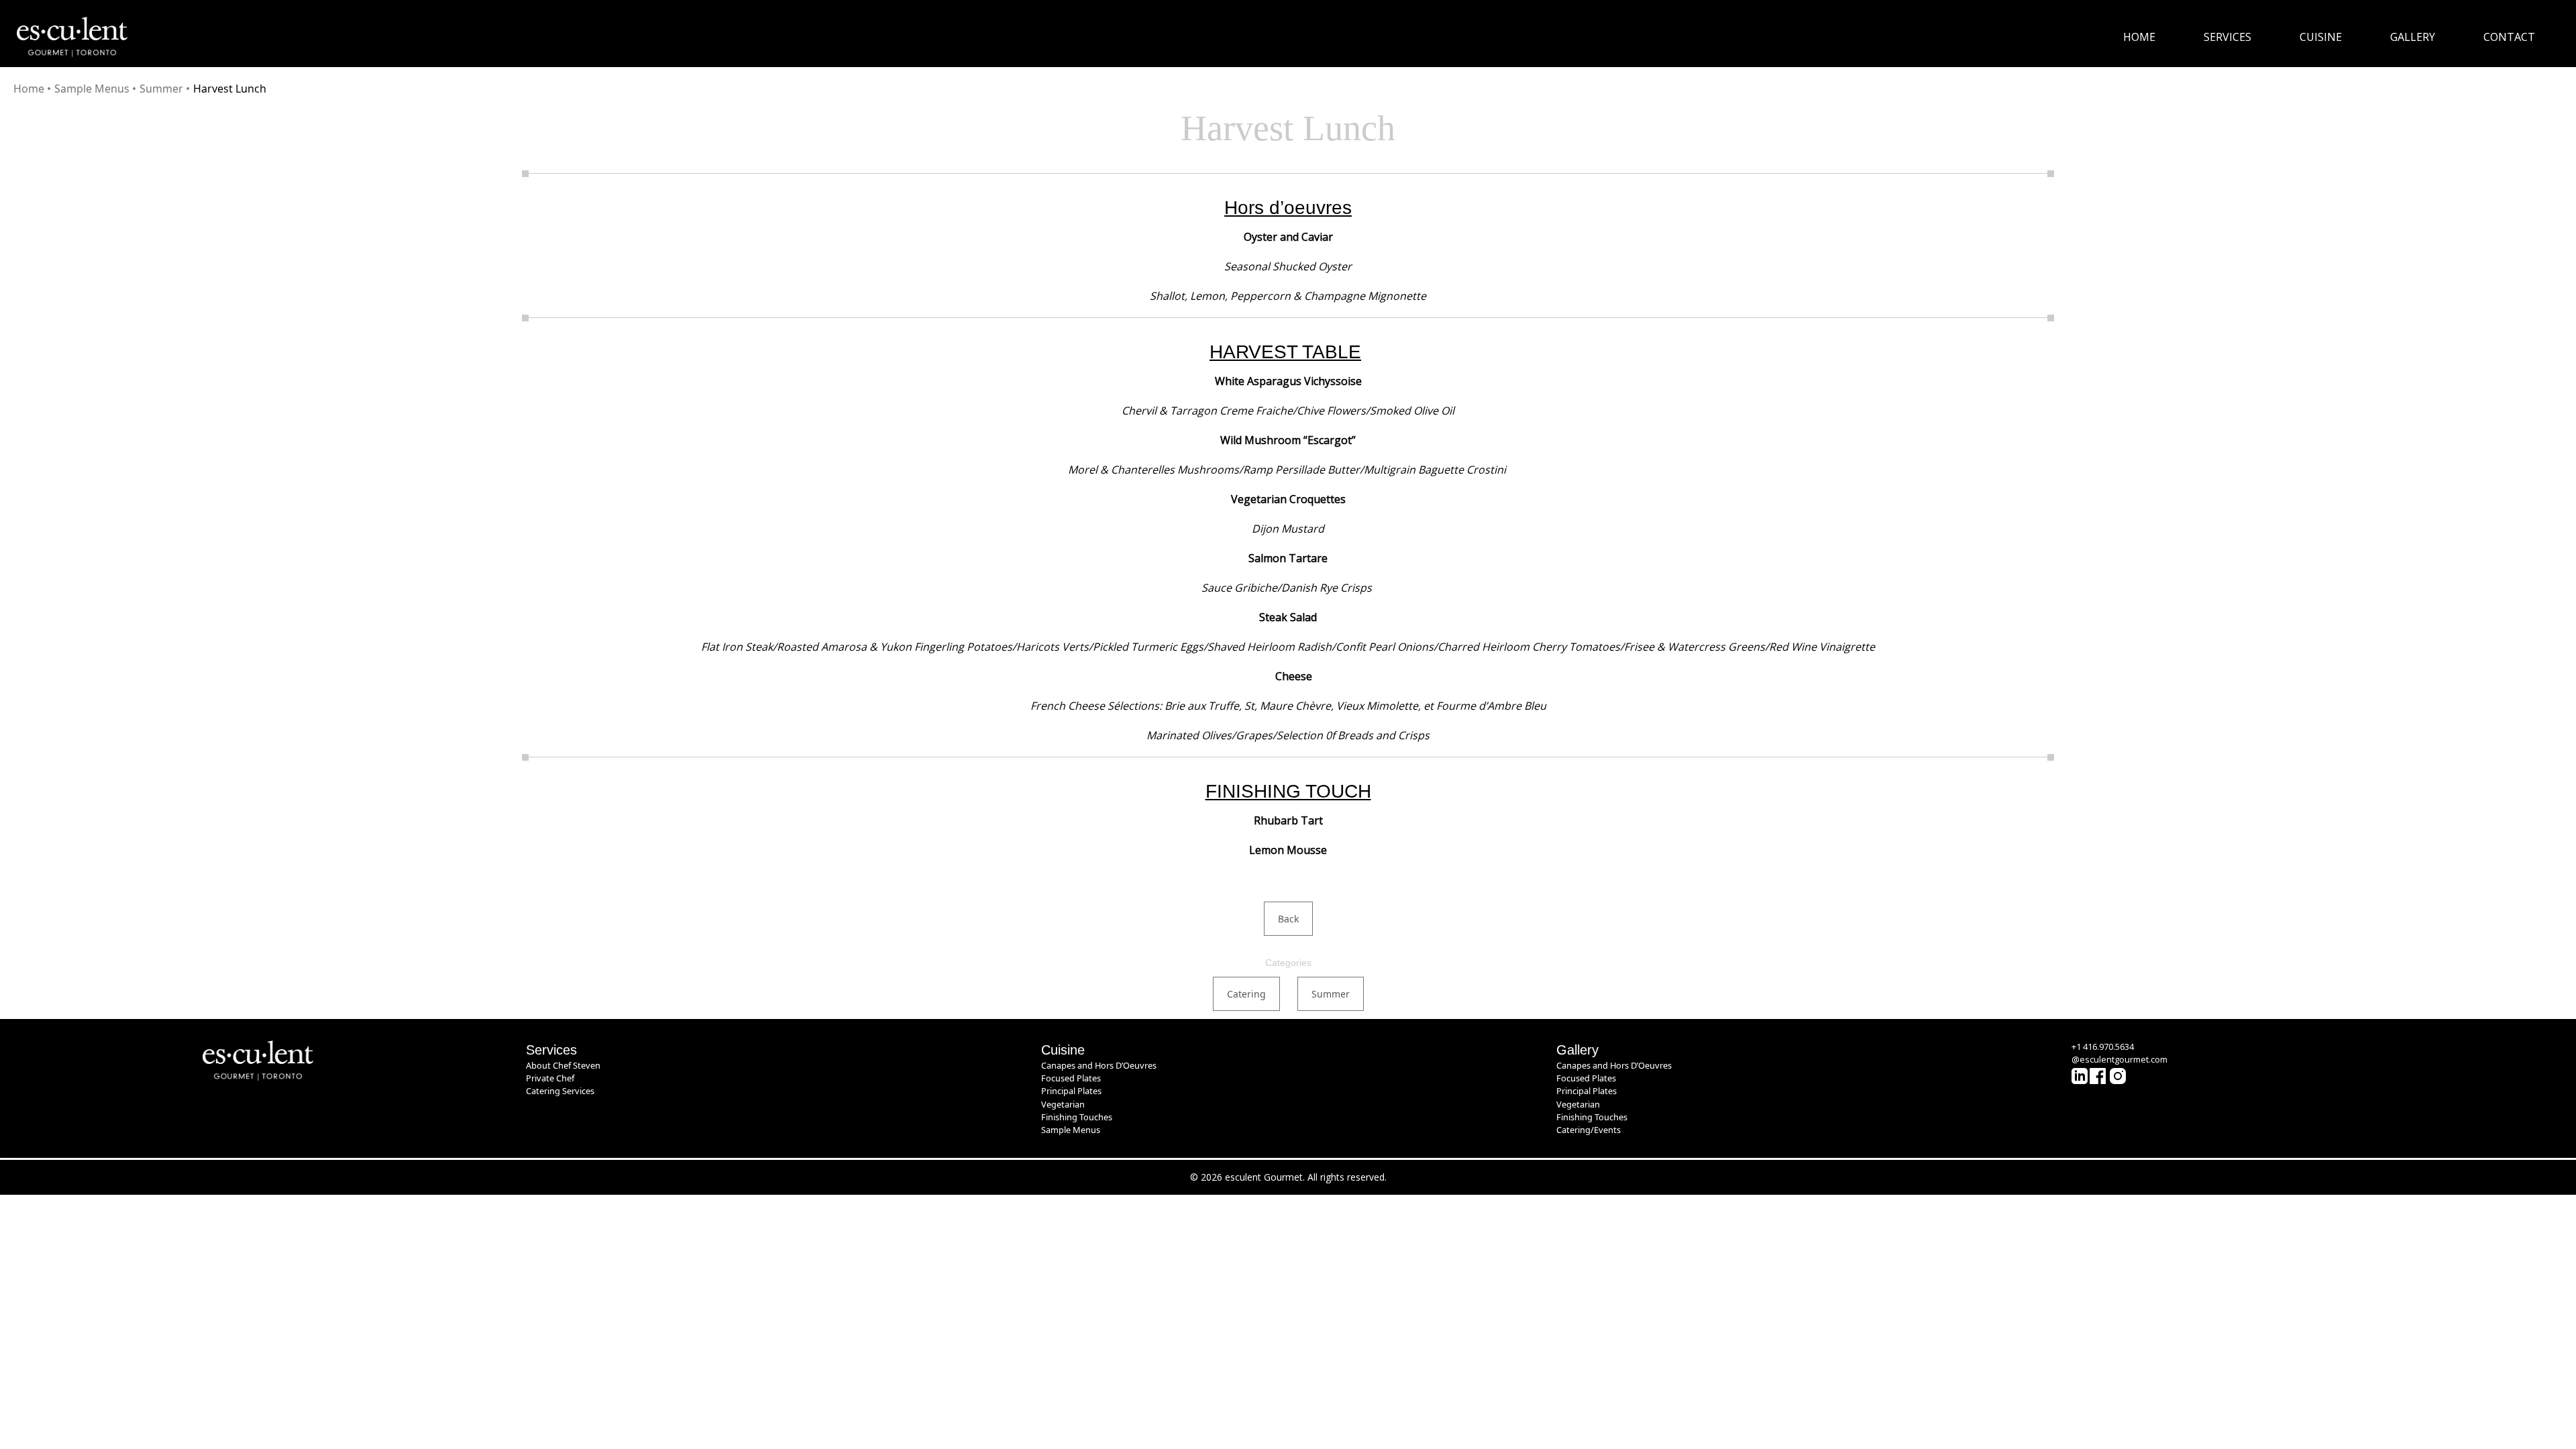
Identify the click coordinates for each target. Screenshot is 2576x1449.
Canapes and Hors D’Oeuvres (1099, 1065)
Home (2139, 37)
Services (2228, 37)
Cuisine (2321, 37)
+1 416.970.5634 (2103, 1046)
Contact (2509, 37)
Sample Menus (92, 89)
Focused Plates (1071, 1078)
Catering (1246, 994)
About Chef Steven (563, 1065)
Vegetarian (1063, 1104)
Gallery (2413, 37)
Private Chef (550, 1078)
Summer (161, 89)
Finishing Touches (1077, 1117)
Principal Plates (1071, 1091)
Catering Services (560, 1091)
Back (1288, 919)
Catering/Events (1589, 1130)
